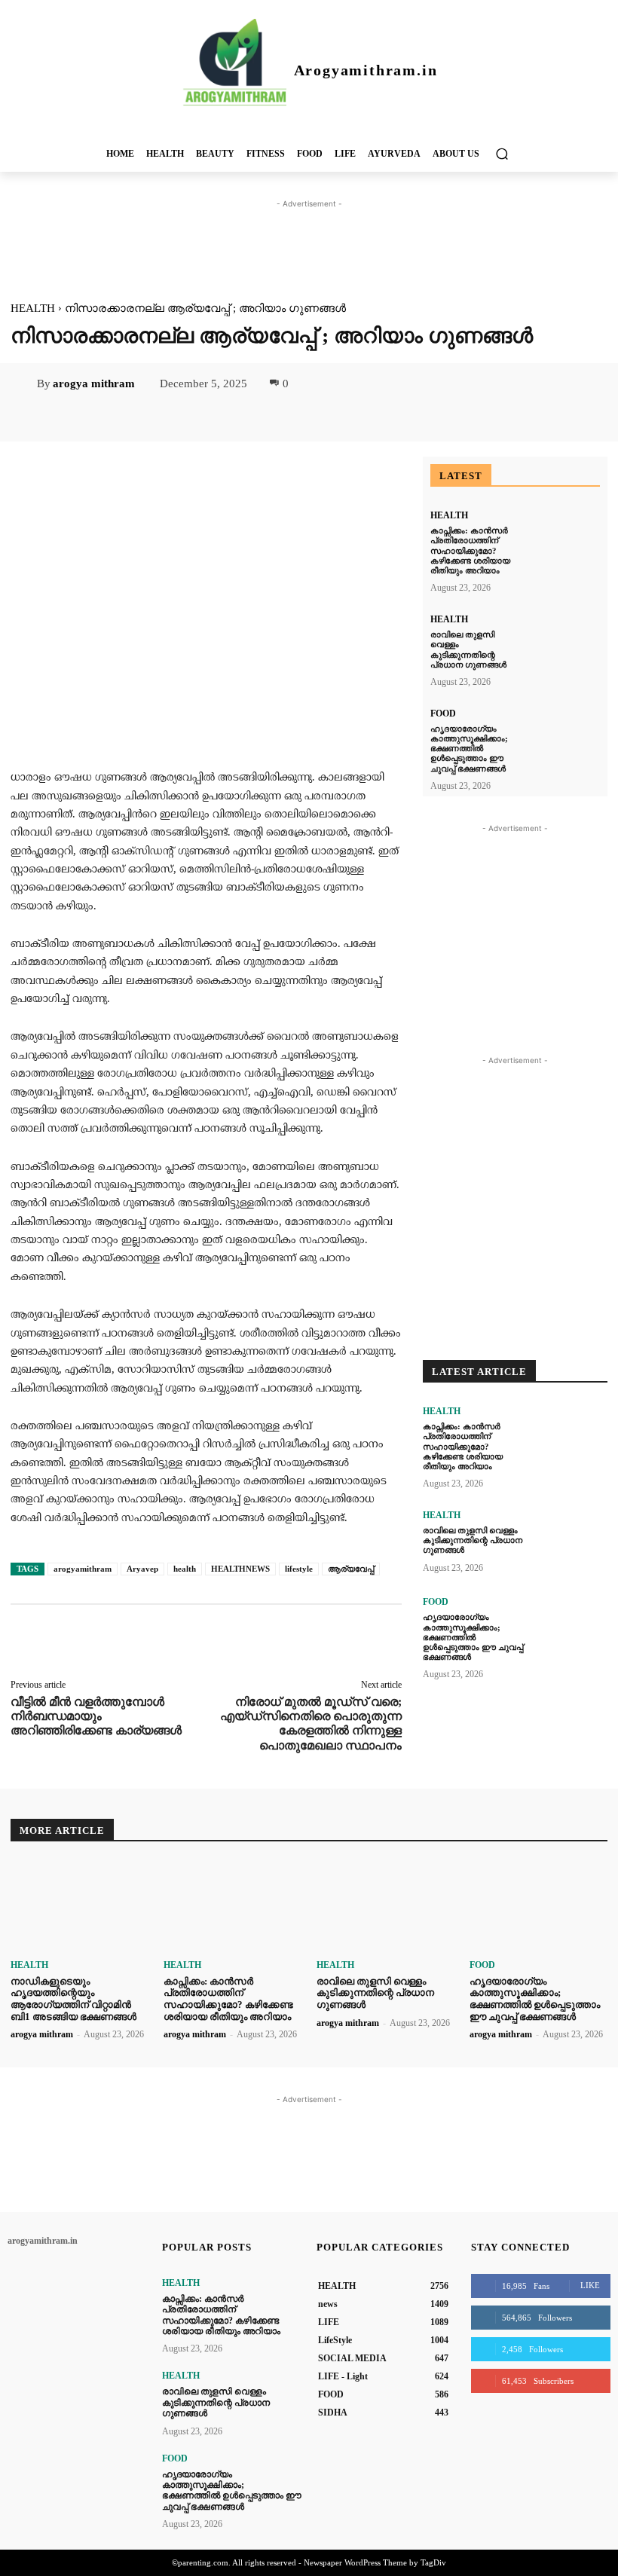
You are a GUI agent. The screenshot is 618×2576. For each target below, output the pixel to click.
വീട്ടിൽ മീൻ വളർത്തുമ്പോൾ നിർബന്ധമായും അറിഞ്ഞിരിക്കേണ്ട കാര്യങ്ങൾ (96, 1716)
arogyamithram (83, 1569)
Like (590, 2285)
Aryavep (142, 1569)
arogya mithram (94, 383)
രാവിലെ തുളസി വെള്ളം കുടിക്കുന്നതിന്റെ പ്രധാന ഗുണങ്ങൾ (473, 1540)
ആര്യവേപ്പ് (351, 1569)
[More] (293, 1642)
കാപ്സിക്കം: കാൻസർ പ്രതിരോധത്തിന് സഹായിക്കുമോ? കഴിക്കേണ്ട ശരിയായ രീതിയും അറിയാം (470, 550)
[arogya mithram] (23, 383)
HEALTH (33, 308)
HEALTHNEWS (240, 1569)
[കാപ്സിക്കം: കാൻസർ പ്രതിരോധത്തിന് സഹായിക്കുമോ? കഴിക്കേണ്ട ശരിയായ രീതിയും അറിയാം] (566, 540)
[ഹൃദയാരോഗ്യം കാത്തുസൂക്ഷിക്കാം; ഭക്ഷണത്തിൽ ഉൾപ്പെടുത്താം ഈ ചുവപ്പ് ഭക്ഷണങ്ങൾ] (566, 738)
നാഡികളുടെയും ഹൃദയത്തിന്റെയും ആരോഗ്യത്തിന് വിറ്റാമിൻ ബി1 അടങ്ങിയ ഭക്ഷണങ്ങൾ (73, 1999)
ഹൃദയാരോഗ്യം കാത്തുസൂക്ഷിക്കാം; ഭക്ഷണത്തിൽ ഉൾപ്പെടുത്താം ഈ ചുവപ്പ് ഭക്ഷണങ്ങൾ (469, 749)
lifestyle (299, 1569)
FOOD (443, 714)
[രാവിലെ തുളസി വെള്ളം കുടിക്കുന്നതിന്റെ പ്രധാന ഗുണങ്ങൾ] (566, 644)
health (185, 1569)
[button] (502, 153)
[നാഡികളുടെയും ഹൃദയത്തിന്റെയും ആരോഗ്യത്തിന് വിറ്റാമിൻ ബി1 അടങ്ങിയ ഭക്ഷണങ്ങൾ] (80, 1906)
